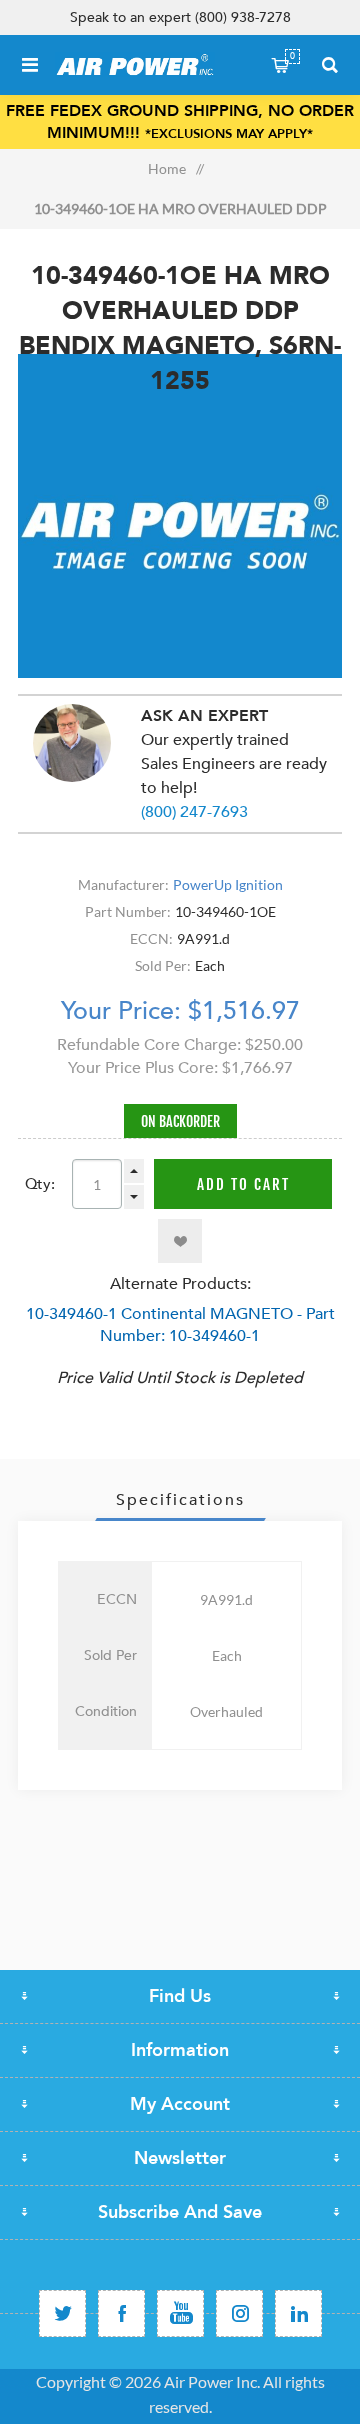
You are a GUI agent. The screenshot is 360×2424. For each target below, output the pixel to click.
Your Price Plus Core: (143, 1068)
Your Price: (121, 1011)
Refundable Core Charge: (149, 1045)
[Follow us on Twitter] (62, 2313)
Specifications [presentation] (180, 1500)
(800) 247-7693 (194, 812)
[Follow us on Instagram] (239, 2313)
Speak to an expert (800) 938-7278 (180, 17)
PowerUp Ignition (228, 884)
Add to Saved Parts (180, 1241)
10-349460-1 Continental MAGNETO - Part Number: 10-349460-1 (180, 1325)
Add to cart (243, 1184)
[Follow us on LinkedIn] (298, 2313)
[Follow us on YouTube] (180, 2313)
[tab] (180, 1500)
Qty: (40, 1184)
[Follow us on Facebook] (121, 2313)
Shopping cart (292, 56)
